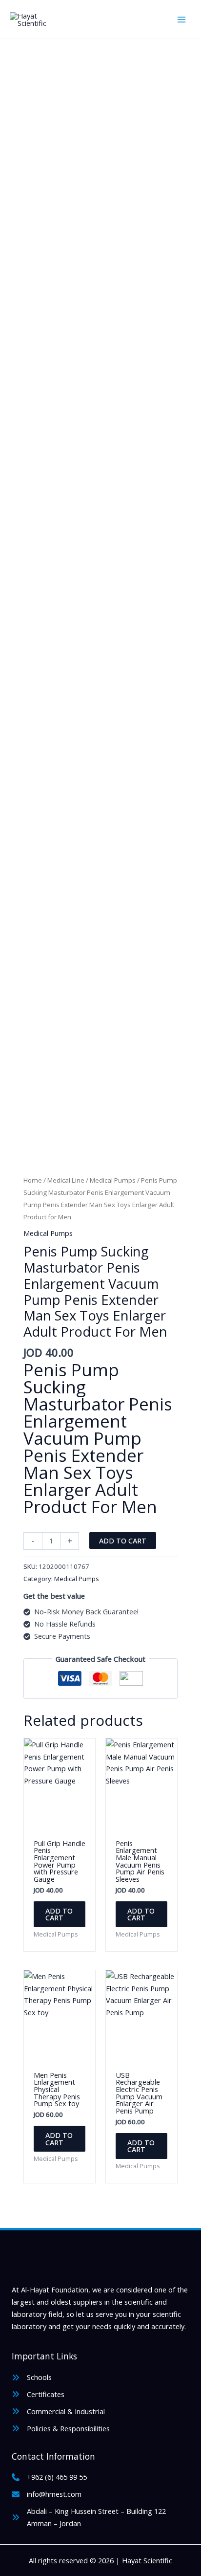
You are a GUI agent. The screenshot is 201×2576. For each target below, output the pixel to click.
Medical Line (66, 1180)
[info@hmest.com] (47, 2494)
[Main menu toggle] (181, 19)
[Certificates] (38, 2394)
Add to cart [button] (59, 1914)
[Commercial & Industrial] (58, 2411)
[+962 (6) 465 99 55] (49, 2477)
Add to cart (123, 1541)
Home (33, 1180)
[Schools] (32, 2377)
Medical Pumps (113, 1180)
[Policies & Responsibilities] (61, 2429)
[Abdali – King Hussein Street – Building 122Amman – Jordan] (89, 2517)
